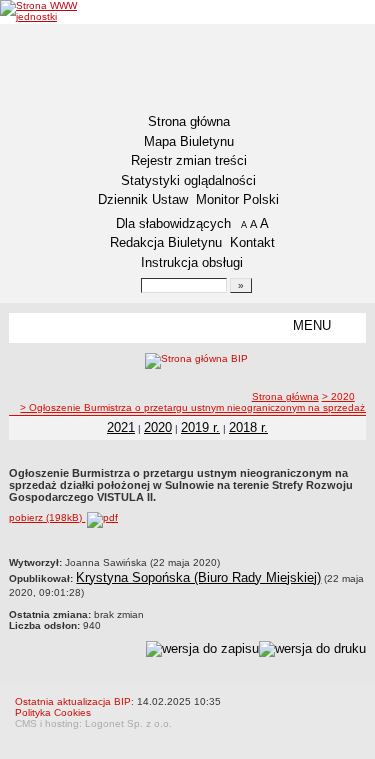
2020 (158, 427)
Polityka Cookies (53, 712)
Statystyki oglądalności (188, 180)
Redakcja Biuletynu (166, 242)
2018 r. (248, 427)
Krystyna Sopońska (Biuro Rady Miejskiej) (198, 577)
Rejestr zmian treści (189, 160)
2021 (121, 427)
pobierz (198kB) (47, 517)
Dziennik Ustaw (143, 199)
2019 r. (200, 427)
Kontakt (252, 242)
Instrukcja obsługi (192, 262)
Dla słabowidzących (173, 223)
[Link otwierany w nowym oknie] (57, 11)
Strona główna (189, 121)
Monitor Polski (237, 199)
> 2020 (338, 396)
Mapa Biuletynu (189, 141)
